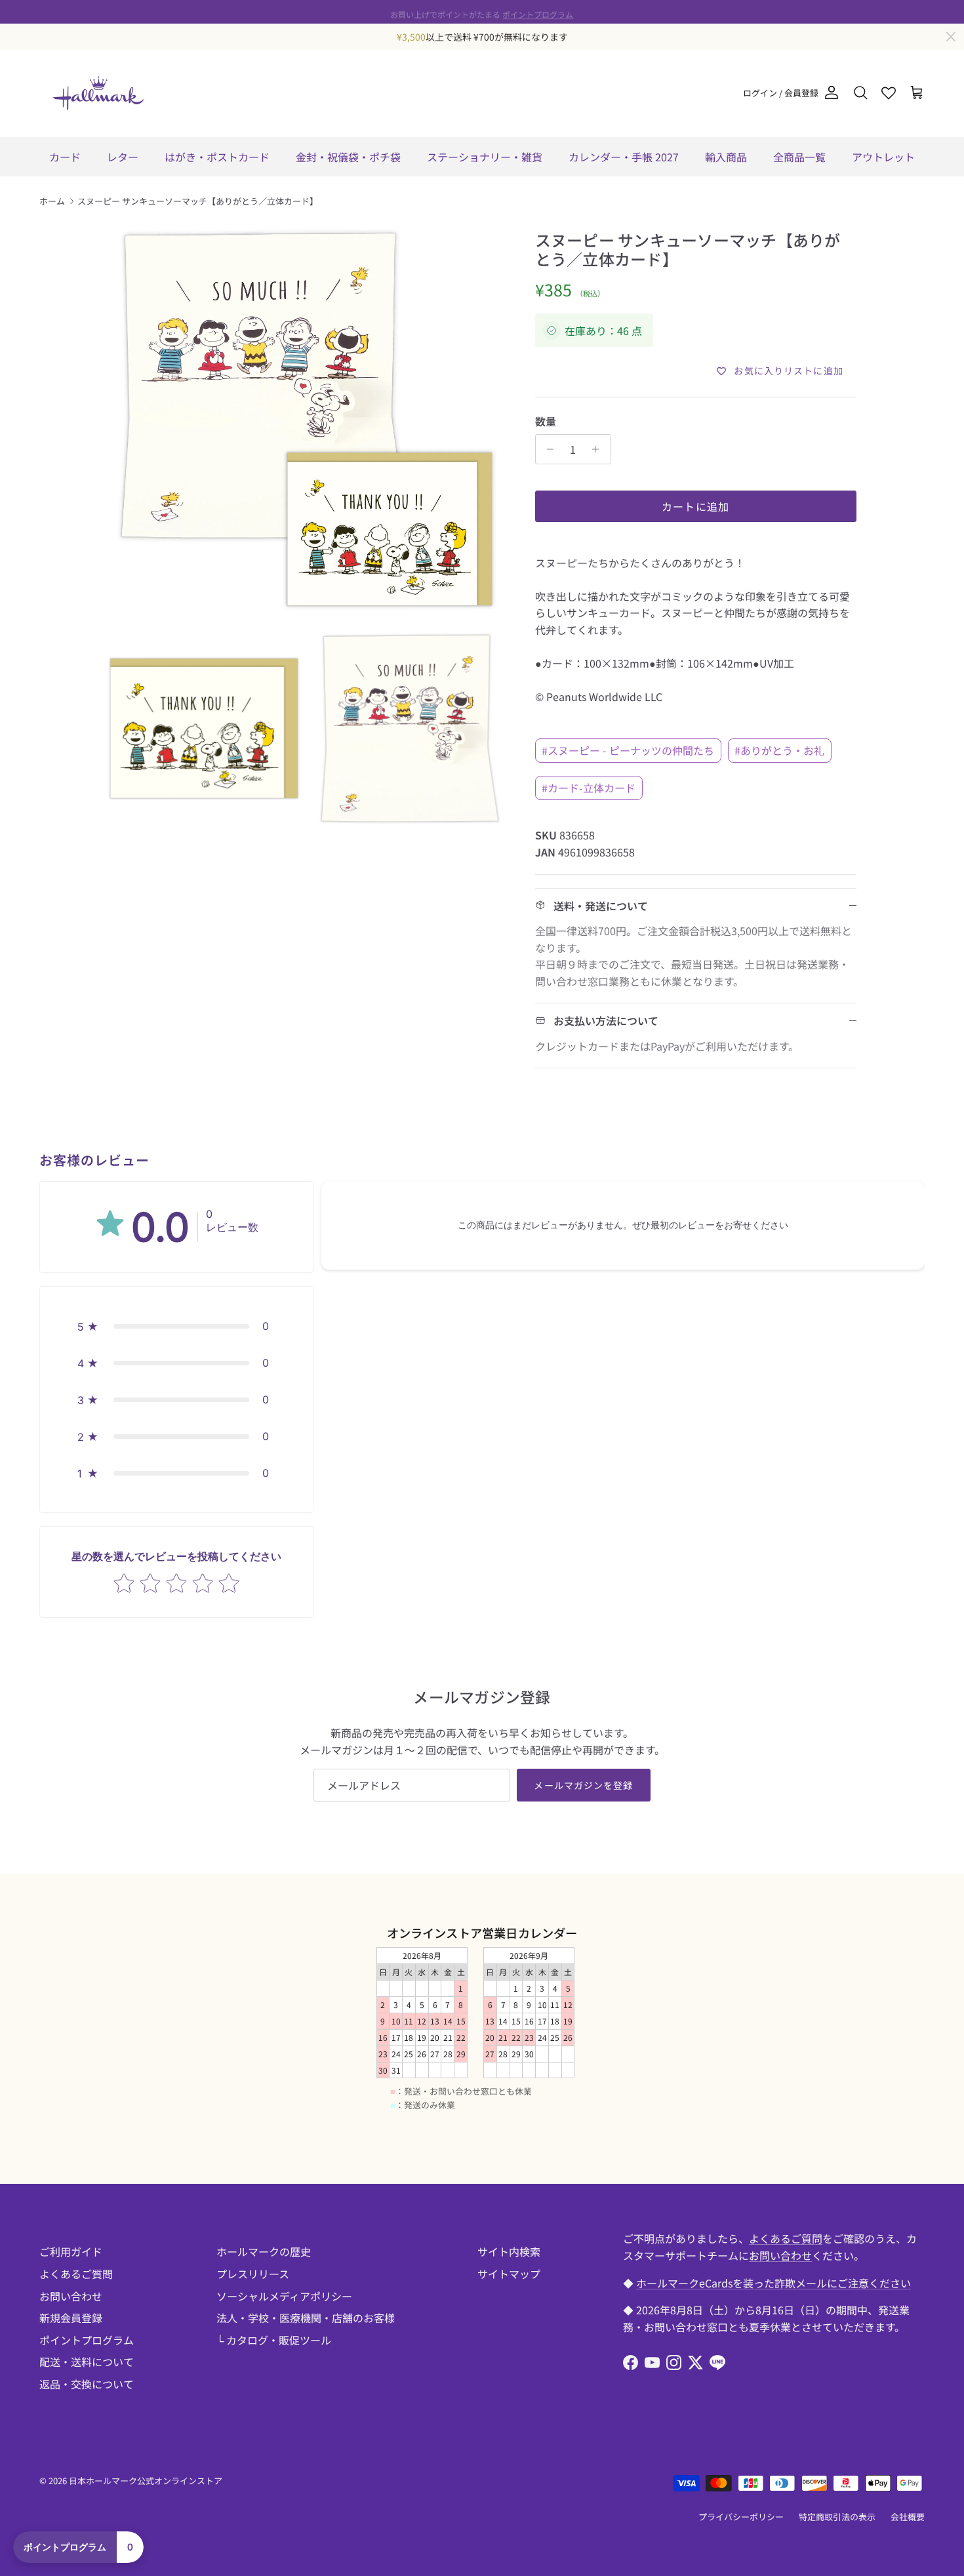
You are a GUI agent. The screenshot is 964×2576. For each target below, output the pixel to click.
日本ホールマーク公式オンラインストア (146, 2481)
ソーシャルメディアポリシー (284, 2296)
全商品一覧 (799, 157)
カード (65, 157)
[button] (176, 1326)
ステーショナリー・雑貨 (485, 157)
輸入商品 (726, 157)
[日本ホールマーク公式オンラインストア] (98, 93)
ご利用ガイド (71, 2251)
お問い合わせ (71, 2296)
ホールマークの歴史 (264, 2251)
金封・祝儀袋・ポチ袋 (348, 157)
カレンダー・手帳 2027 (624, 157)
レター (123, 157)
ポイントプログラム (538, 11)
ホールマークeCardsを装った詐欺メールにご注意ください (773, 2283)
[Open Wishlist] (889, 93)
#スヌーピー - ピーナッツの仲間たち (628, 750)
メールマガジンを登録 (583, 1785)
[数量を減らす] (547, 449)
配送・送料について (87, 2362)
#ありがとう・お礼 (779, 750)
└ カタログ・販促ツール (274, 2340)
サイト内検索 (509, 2251)
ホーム (52, 201)
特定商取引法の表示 (837, 2517)
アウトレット (883, 157)
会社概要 (908, 2517)
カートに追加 (696, 506)
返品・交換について (87, 2384)
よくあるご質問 (76, 2274)
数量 (546, 421)
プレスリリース (253, 2274)
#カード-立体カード (589, 788)
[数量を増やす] (599, 449)
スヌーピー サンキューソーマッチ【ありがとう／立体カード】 (198, 201)
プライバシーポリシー (741, 2517)
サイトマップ (509, 2274)
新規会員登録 (71, 2318)
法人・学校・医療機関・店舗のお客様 (306, 2318)
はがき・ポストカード (217, 157)
